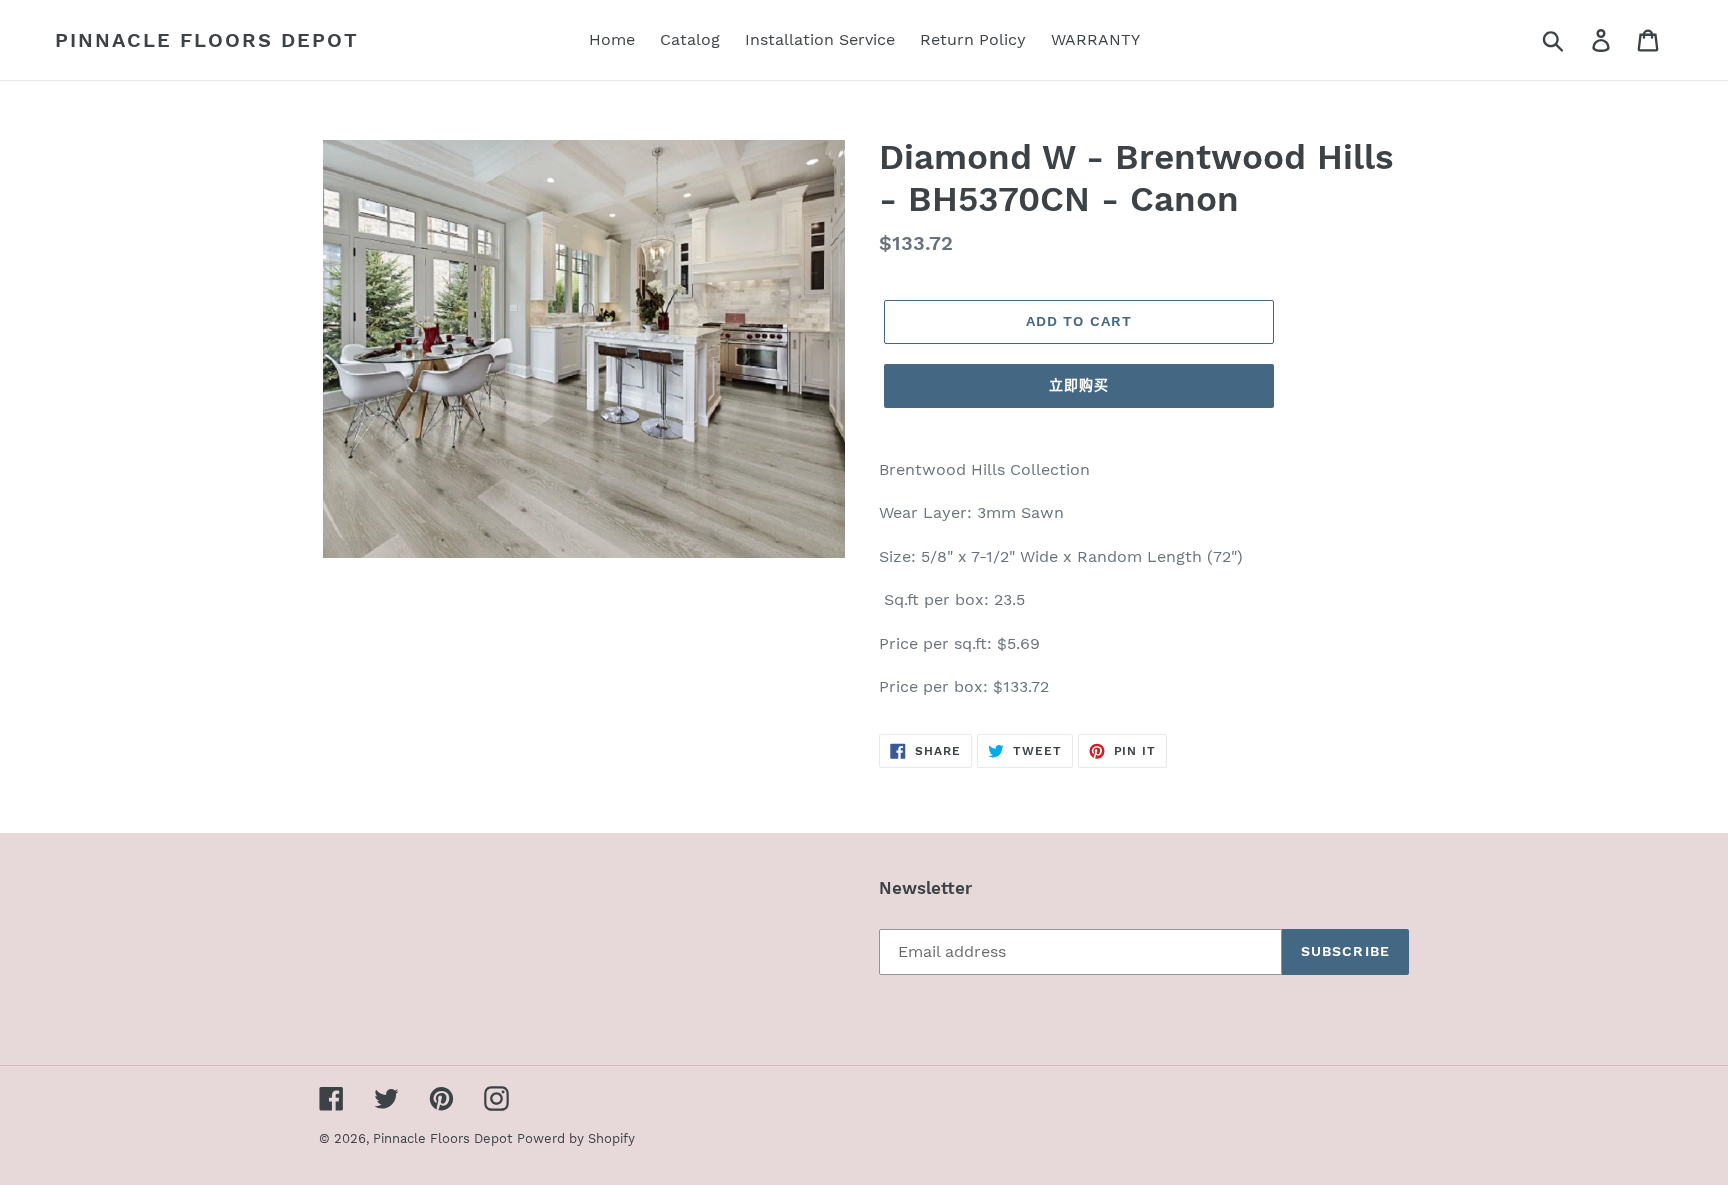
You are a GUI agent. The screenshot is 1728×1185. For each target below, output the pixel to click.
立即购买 (1079, 385)
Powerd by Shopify (576, 1138)
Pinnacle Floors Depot (207, 40)
